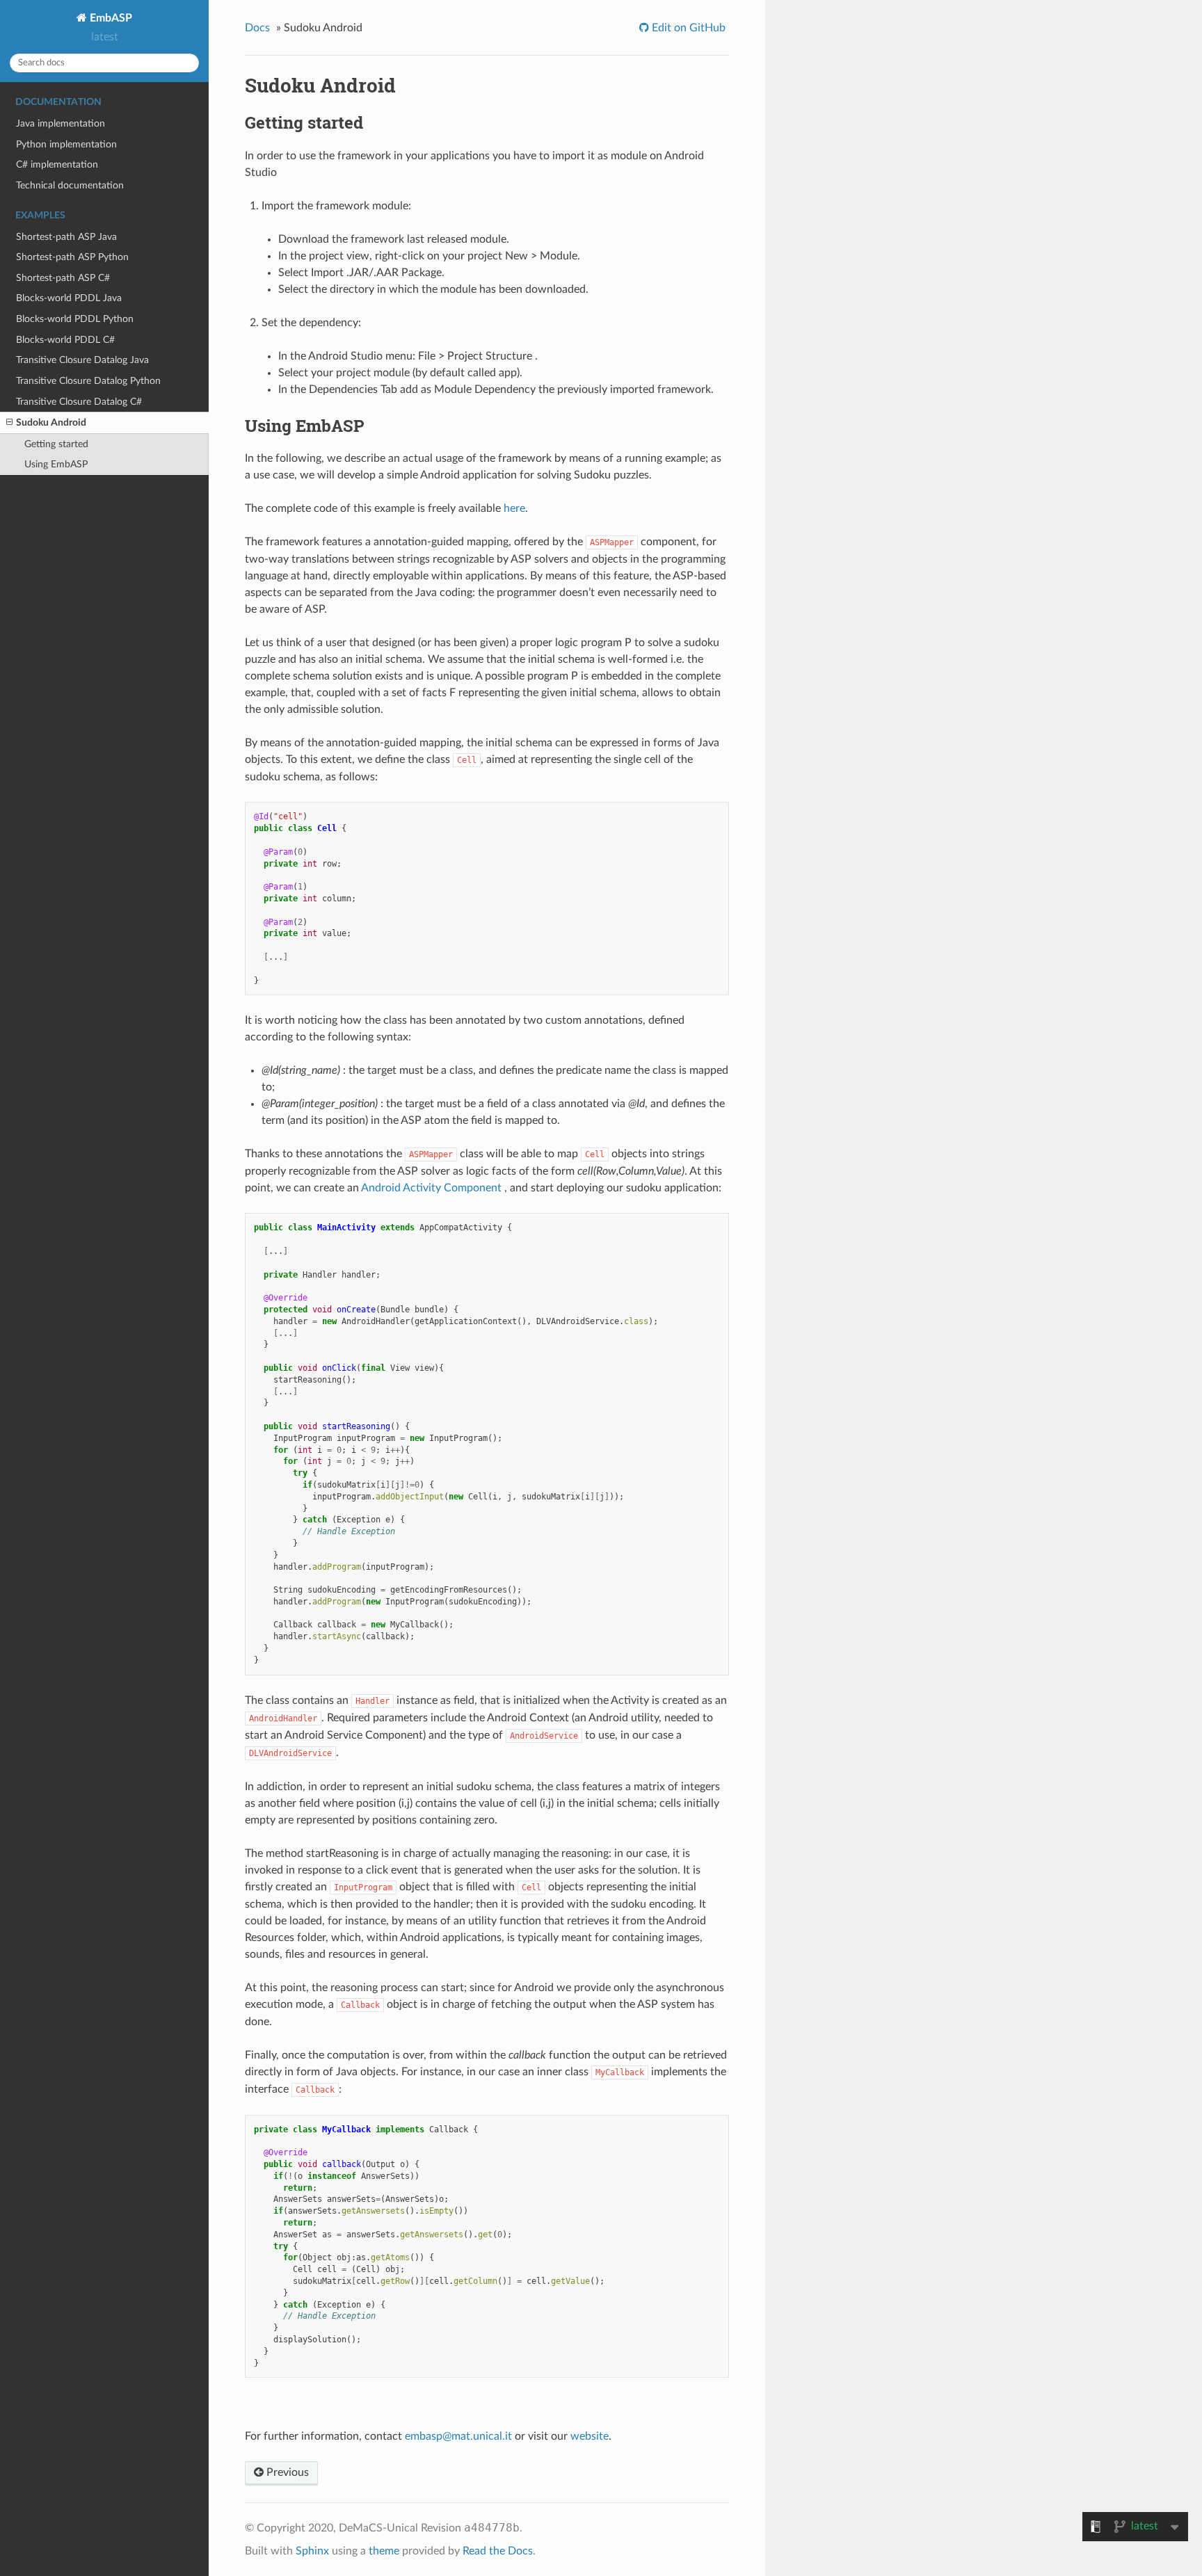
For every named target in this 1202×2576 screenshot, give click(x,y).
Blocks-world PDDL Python (75, 319)
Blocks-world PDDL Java (69, 298)
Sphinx (312, 2551)
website (590, 2436)
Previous (286, 2472)
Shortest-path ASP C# (63, 278)
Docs (257, 28)
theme (384, 2551)
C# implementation (57, 164)
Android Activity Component (431, 1188)
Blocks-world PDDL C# (65, 340)
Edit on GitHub (687, 28)
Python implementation (66, 144)
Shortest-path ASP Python (72, 257)
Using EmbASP (56, 464)
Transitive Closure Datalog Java (82, 360)
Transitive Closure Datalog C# (79, 402)
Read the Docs (498, 2551)
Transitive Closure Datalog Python (88, 381)
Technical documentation (70, 185)
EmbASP (110, 18)
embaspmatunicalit (458, 2436)
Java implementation (61, 123)
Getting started (56, 444)
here (514, 508)
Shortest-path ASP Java (66, 237)
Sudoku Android (51, 422)
